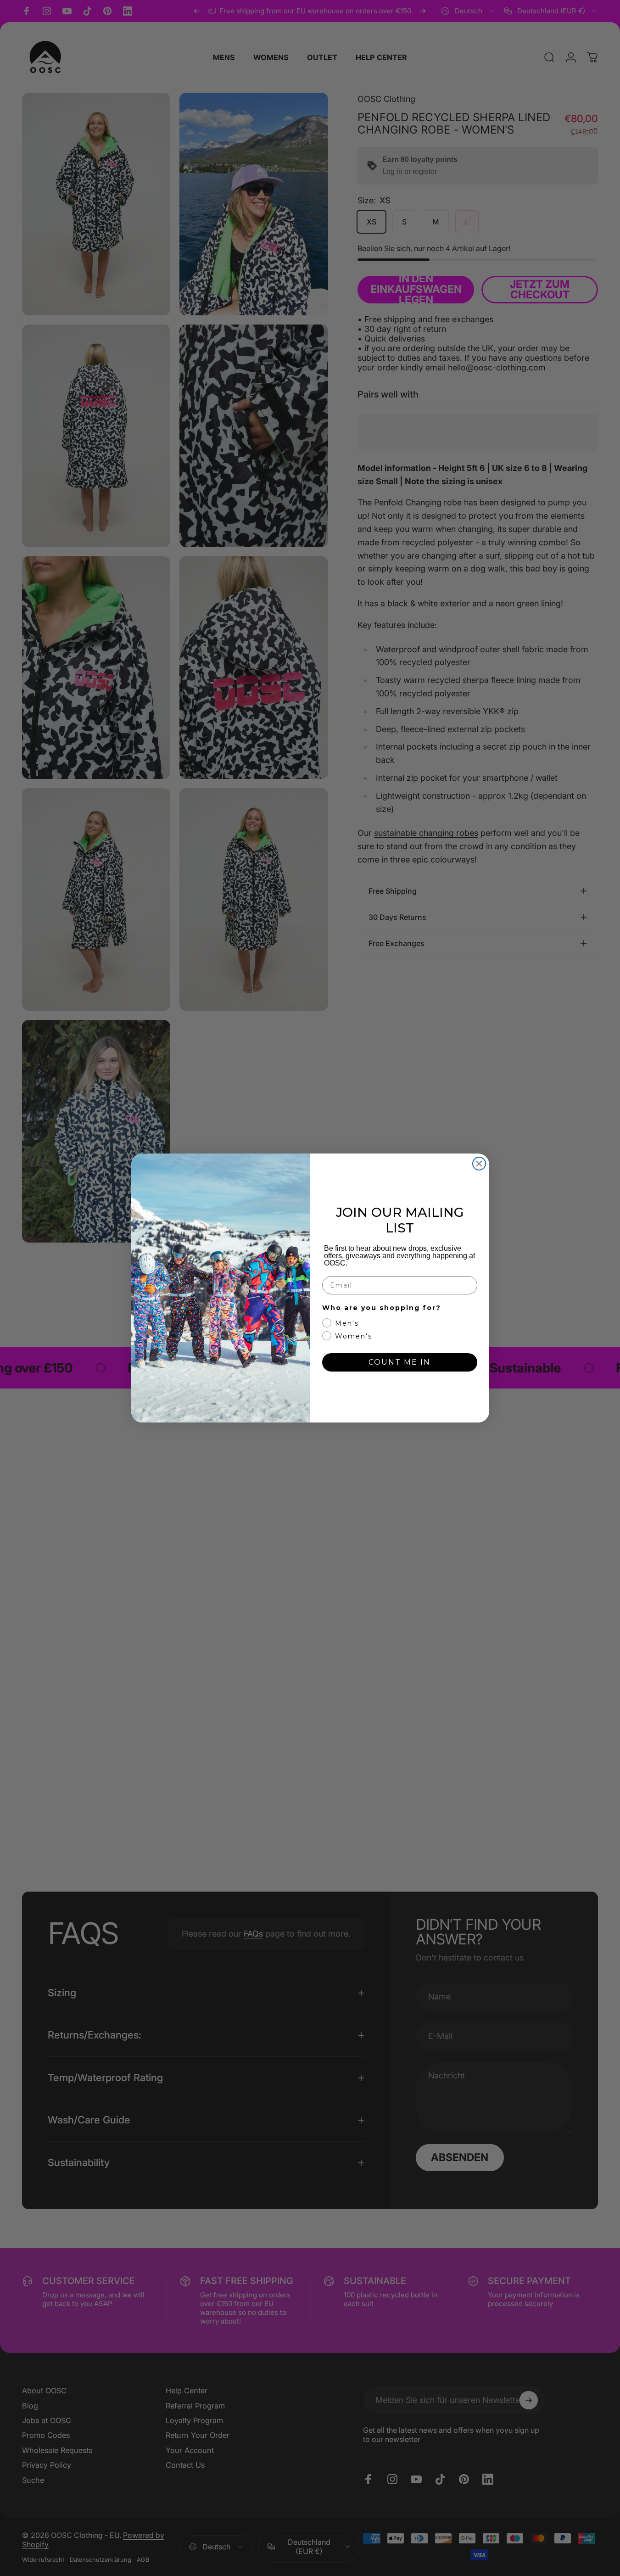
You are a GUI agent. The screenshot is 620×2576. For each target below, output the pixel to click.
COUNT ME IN (399, 1362)
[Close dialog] (479, 1164)
